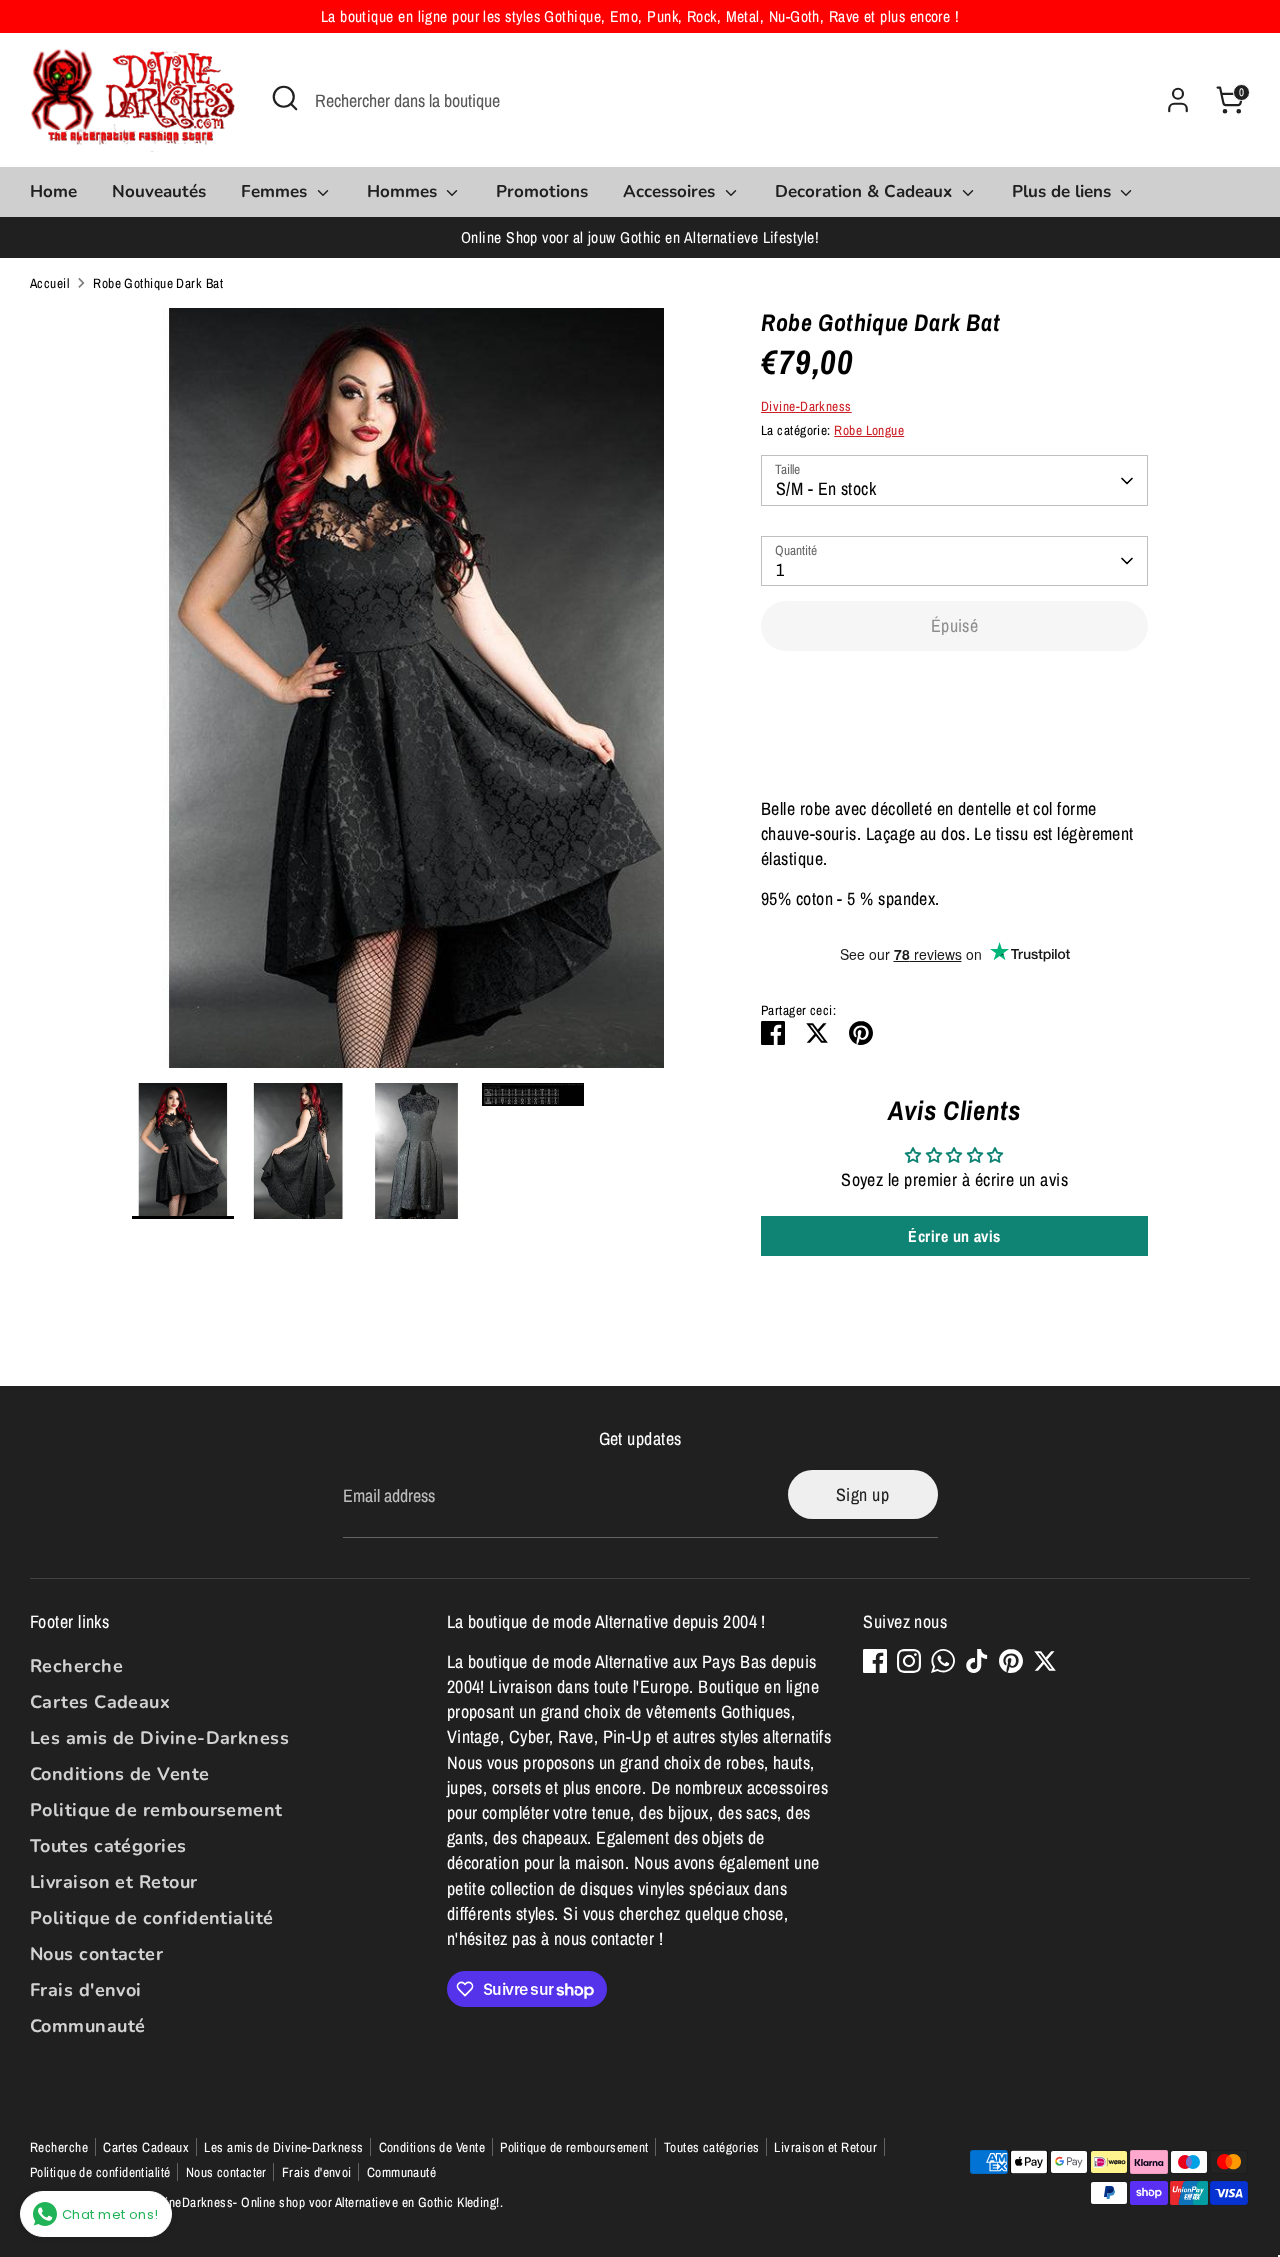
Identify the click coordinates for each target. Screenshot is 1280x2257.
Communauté (88, 2026)
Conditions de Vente (120, 1774)
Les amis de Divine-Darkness (159, 1738)
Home (53, 191)
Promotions (542, 191)
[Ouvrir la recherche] (285, 98)
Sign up (862, 1494)
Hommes (404, 191)
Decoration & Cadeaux (866, 191)
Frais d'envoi (86, 1990)
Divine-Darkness (806, 406)
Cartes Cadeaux (100, 1702)
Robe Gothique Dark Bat (158, 283)
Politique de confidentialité (152, 1918)
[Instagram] (909, 1661)
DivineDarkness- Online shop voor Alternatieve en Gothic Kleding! (323, 2202)
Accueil (49, 283)
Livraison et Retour (114, 1882)
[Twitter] (1045, 1661)
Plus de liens (1064, 191)
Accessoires (671, 191)
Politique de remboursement (156, 1810)
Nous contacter (96, 1954)
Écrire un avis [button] (954, 1236)
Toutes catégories (108, 1846)
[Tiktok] (977, 1661)
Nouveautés (159, 191)
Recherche (76, 1666)
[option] (417, 695)
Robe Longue (869, 430)
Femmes (276, 191)
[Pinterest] (1011, 1661)
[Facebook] (875, 1661)
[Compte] (1178, 100)
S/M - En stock (826, 488)
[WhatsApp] (943, 1661)
